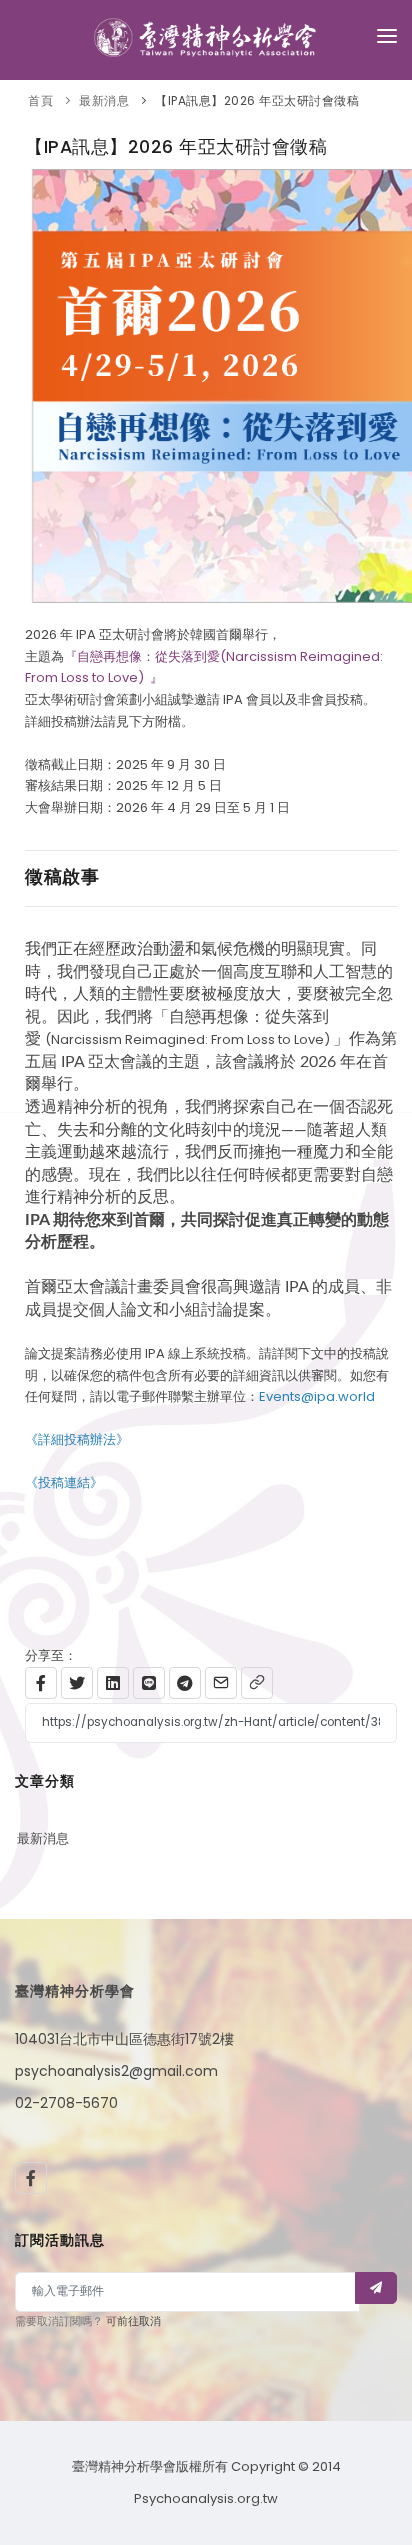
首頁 (40, 100)
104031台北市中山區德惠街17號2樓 (124, 2039)
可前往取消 (133, 2321)
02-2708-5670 (66, 2103)
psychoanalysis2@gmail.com (116, 2071)
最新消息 (104, 100)
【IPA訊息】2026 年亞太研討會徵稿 (257, 100)
